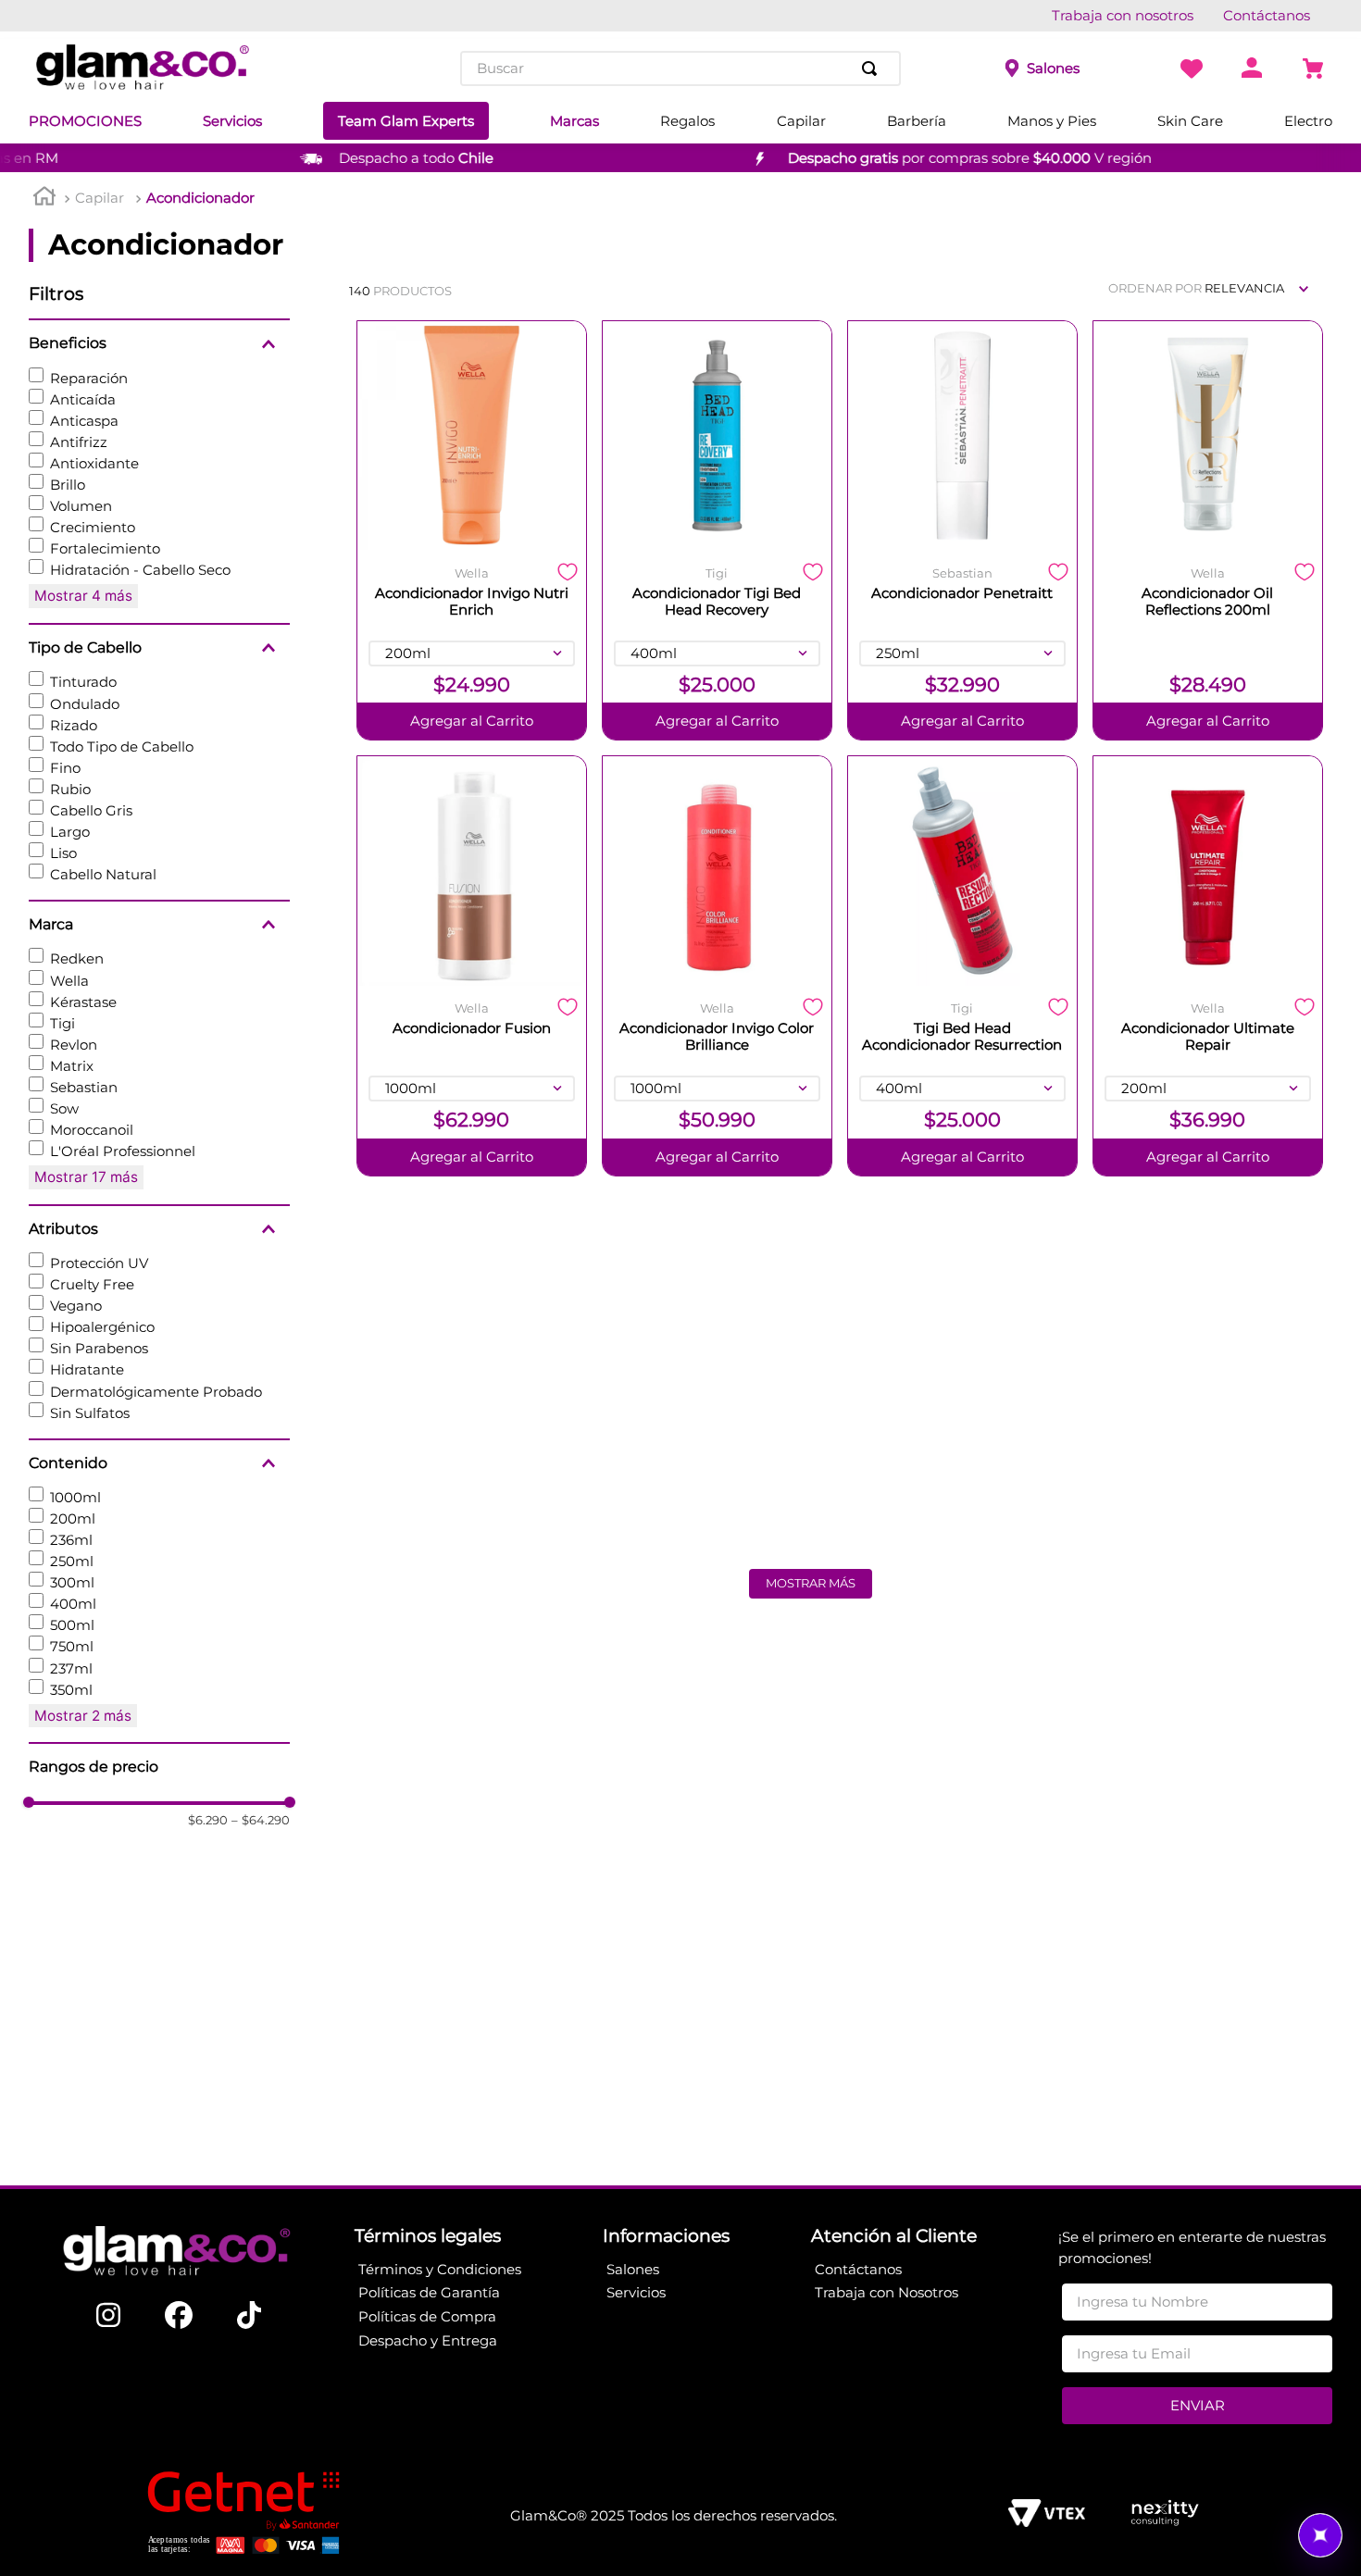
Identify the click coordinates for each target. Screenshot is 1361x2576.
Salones (1053, 68)
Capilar (100, 198)
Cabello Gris (91, 810)
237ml (71, 1668)
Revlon (74, 1045)
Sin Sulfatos (90, 1413)
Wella (69, 981)
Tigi (62, 1023)
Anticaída (83, 399)
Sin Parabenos (99, 1348)
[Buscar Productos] (873, 68)
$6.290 (208, 1820)
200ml (73, 1518)
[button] (159, 343)
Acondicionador (200, 198)
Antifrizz (79, 442)
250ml (72, 1561)
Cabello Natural (103, 874)
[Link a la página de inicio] (44, 199)
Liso (63, 853)
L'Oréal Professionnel (123, 1151)
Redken (77, 958)
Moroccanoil (92, 1130)
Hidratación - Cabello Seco (140, 570)
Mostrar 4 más (83, 596)
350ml (71, 1690)
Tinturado (83, 682)
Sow (64, 1108)
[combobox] (680, 68)
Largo (70, 832)
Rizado (74, 725)
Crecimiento (93, 527)
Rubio (70, 789)
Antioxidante (94, 463)
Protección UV (99, 1263)
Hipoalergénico (102, 1327)
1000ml (75, 1497)
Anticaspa (84, 421)
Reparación (89, 378)
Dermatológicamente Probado (156, 1392)
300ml (72, 1582)
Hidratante (87, 1369)
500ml (72, 1625)
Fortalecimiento (105, 548)
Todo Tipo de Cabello (122, 747)
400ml (73, 1604)
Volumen (81, 506)
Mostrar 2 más (83, 1716)
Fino (65, 768)
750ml (72, 1646)
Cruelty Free (92, 1284)
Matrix (72, 1066)
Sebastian (84, 1087)
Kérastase (83, 1002)
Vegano (76, 1306)
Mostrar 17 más (86, 1177)
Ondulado (85, 704)
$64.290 (261, 1820)
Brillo (68, 485)
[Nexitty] (1164, 2515)
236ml (71, 1540)
